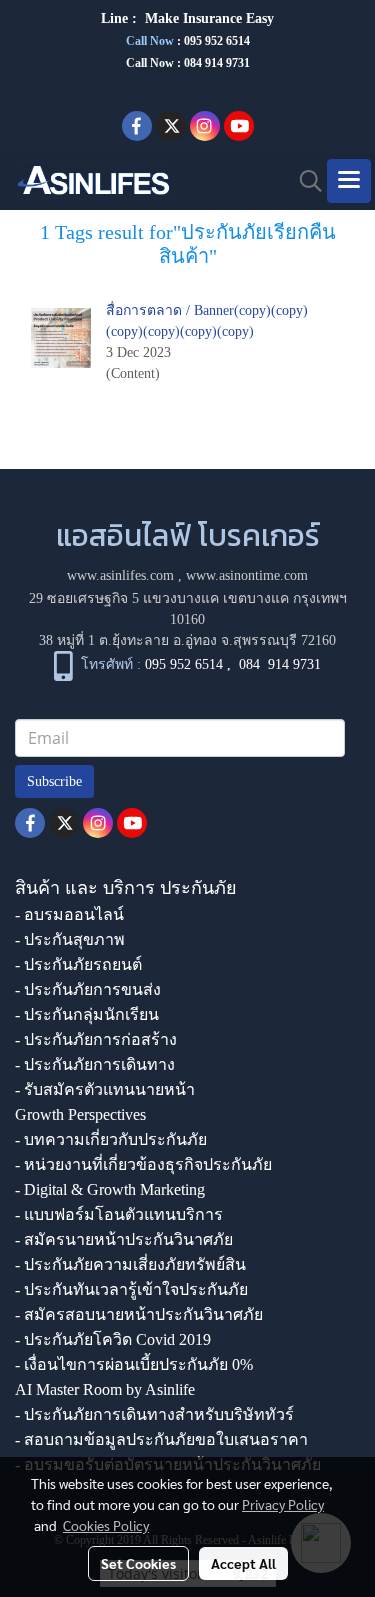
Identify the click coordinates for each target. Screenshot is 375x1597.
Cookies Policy (106, 1525)
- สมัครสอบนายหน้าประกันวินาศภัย (139, 1314)
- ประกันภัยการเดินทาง (95, 1064)
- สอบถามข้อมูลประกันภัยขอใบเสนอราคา (161, 1439)
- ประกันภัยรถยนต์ (78, 964)
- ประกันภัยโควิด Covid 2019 (113, 1339)
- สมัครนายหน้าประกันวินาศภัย (124, 1239)
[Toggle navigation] (349, 181)
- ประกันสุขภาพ (70, 939)
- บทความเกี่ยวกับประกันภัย (111, 1139)
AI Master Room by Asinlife (105, 1389)
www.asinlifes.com (120, 575)
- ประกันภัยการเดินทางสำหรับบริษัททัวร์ (154, 1414)
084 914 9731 (280, 664)
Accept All (243, 1563)
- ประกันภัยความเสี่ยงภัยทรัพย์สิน (130, 1264)
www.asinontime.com (247, 575)
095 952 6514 (217, 41)
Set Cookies (138, 1563)
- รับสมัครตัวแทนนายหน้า (105, 1089)
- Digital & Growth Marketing (110, 1189)
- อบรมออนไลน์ (69, 914)
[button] (304, 181)
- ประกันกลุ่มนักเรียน (87, 1014)
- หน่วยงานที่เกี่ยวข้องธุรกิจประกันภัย (143, 1164)
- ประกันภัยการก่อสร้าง (96, 1039)
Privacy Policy (283, 1504)
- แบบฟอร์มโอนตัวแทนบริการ (119, 1214)
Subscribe (54, 781)
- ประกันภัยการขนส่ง (88, 989)
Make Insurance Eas (206, 18)
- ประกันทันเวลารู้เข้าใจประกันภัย (131, 1289)
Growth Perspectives (80, 1114)
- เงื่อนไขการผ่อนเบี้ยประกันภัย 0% (134, 1364)
